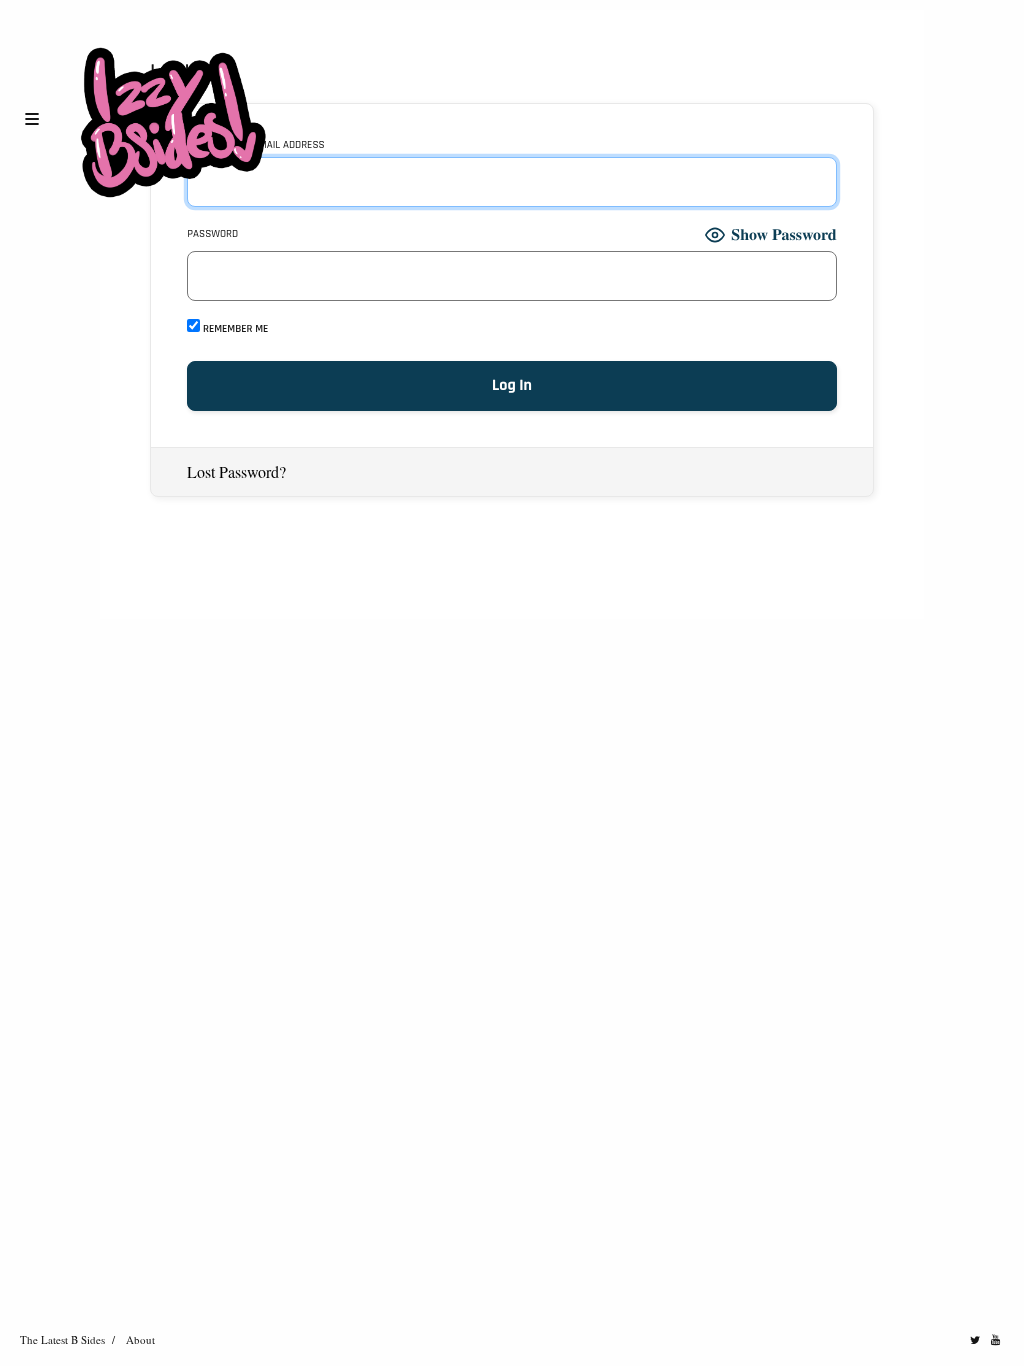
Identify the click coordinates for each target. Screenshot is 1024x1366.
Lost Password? (236, 471)
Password (212, 234)
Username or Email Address (255, 145)
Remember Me (234, 328)
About (140, 1339)
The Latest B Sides (62, 1339)
